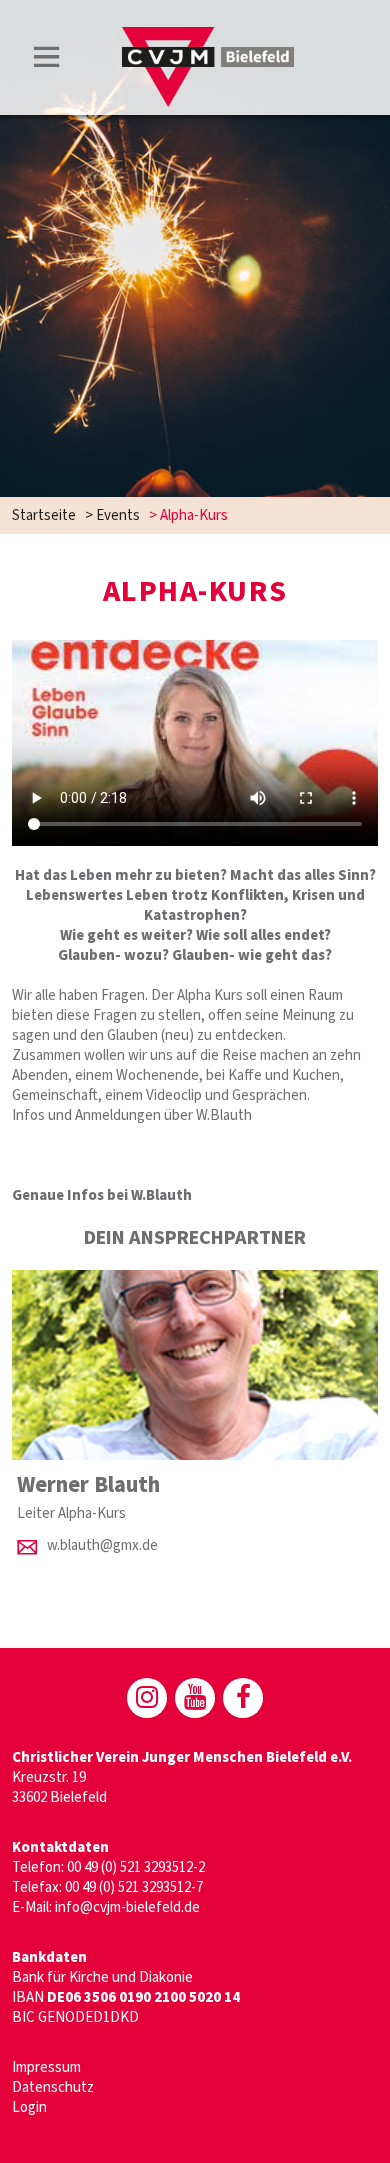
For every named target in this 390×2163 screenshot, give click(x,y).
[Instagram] (147, 1698)
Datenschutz (53, 2087)
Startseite (44, 515)
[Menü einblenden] (47, 60)
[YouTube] (195, 1698)
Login (29, 2107)
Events (118, 515)
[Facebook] (243, 1698)
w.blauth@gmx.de (102, 1545)
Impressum (46, 2067)
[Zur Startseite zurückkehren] (208, 36)
